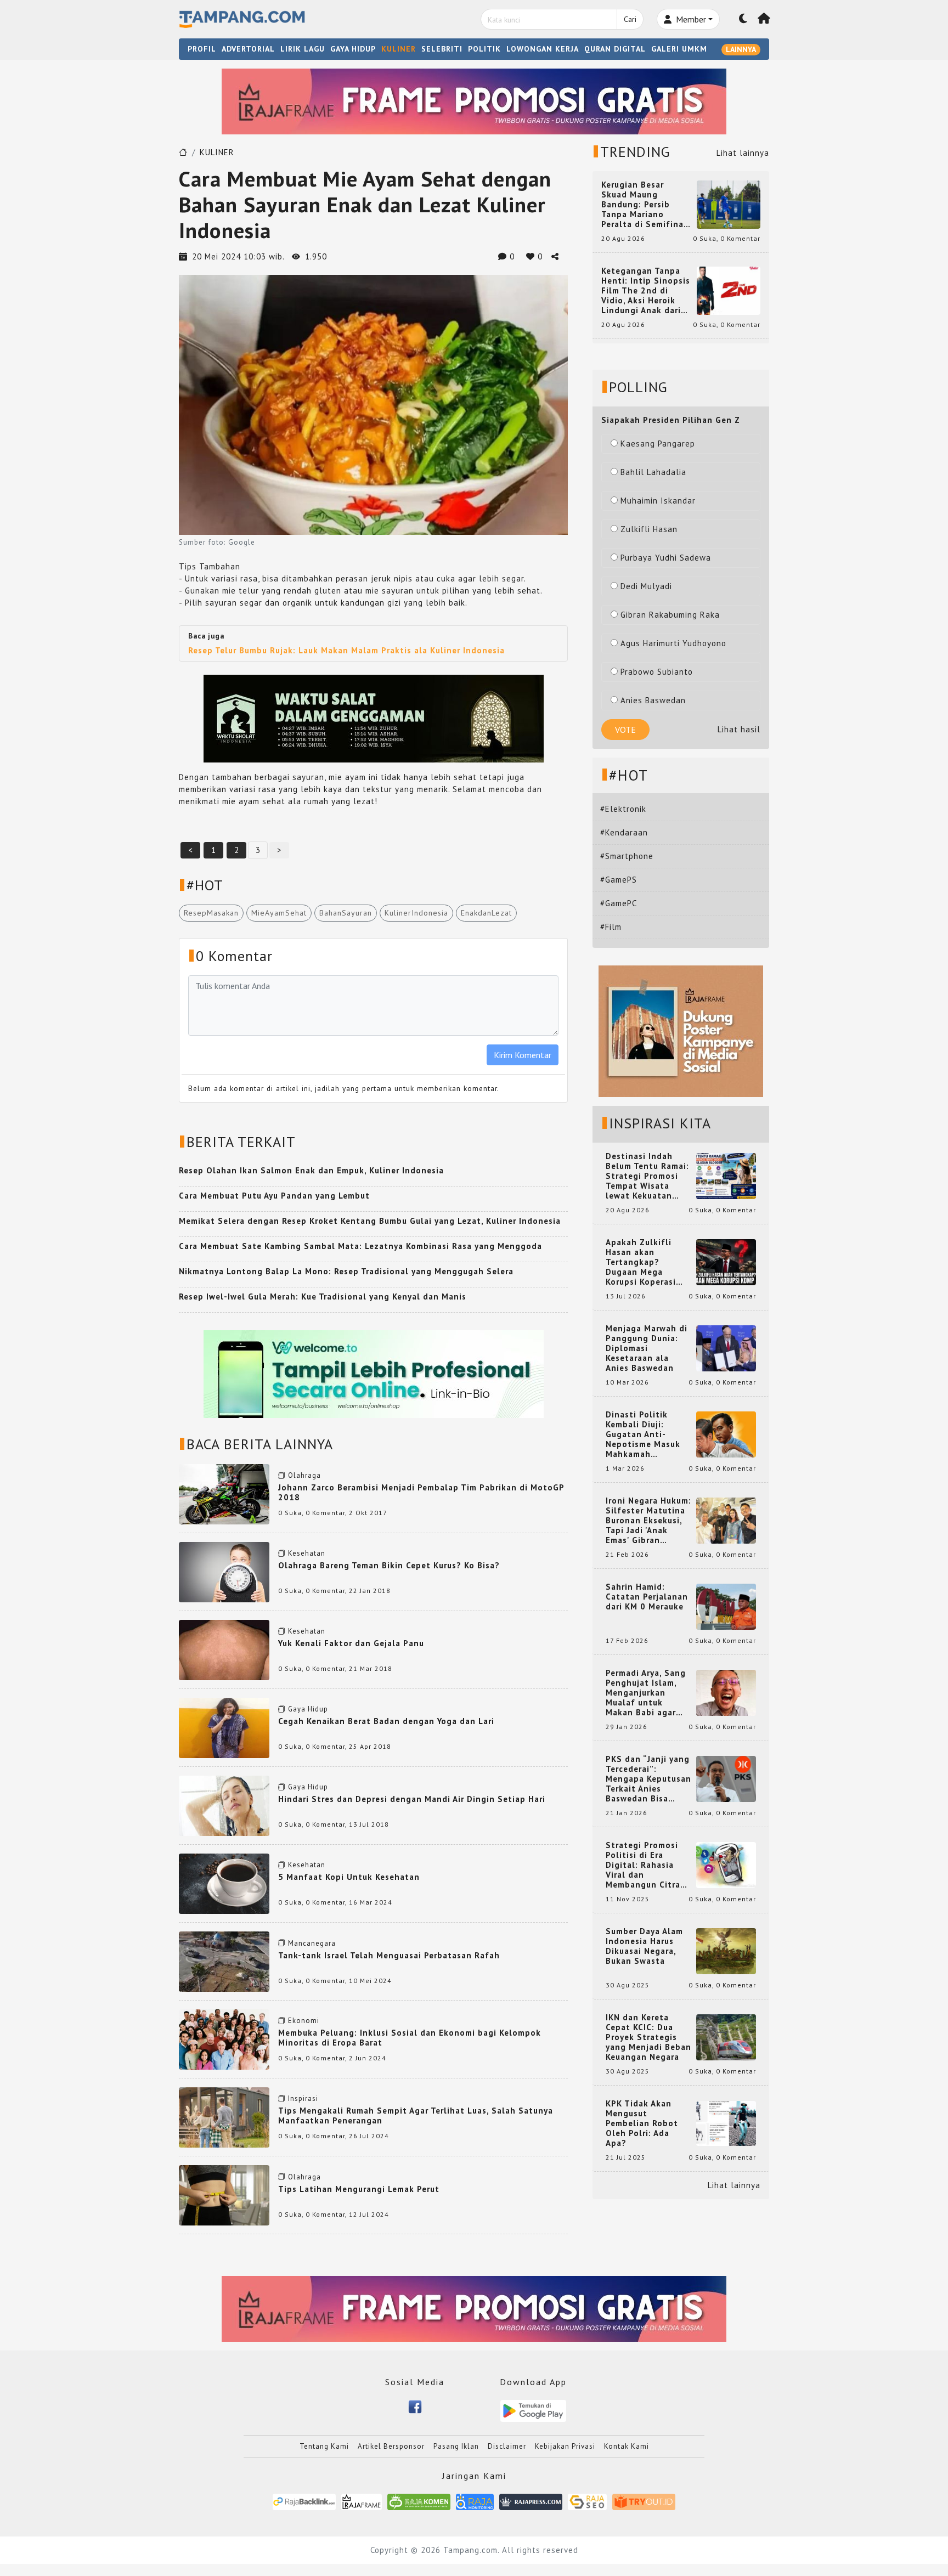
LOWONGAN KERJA (543, 49)
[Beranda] (764, 19)
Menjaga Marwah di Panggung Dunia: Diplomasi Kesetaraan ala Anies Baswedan (647, 1348)
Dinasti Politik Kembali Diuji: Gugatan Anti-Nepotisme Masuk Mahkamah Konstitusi (643, 1434)
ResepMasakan (211, 913)
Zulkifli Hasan (649, 529)
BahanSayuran (346, 913)
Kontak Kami (627, 2446)
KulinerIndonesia (416, 913)
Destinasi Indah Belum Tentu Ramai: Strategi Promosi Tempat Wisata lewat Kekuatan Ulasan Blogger (647, 1176)
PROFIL (202, 49)
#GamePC (619, 903)
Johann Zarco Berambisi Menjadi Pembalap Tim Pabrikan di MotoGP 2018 (421, 1492)
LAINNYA (741, 49)
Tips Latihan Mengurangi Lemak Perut (359, 2189)
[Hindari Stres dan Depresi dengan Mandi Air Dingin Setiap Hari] (224, 1804)
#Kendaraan (624, 832)
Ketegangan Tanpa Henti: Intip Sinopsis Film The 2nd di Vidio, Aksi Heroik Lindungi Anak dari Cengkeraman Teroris (646, 291)
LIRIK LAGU (303, 49)
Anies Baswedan (653, 700)
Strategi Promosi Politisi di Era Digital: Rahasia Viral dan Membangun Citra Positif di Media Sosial (643, 1865)
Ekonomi (304, 2021)
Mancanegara (312, 1943)
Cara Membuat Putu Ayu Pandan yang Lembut (274, 1196)
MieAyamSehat (279, 913)
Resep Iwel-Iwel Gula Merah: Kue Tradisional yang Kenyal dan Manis (323, 1297)
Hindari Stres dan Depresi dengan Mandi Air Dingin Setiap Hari (412, 1799)
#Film (611, 927)
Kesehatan (307, 1553)
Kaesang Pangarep (658, 444)
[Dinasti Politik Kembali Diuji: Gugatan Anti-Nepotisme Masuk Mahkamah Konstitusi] (726, 1434)
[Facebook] (415, 2406)
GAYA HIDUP (353, 49)
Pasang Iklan (456, 2446)
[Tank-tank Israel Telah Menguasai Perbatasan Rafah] (224, 1961)
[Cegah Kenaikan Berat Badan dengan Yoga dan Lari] (224, 1727)
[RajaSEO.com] (588, 2502)
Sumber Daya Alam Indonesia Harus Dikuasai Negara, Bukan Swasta (644, 1946)
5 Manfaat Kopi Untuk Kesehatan (349, 1877)
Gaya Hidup (308, 1709)
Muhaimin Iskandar (658, 501)
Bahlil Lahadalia (653, 472)
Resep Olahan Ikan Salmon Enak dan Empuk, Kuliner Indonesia (311, 1170)
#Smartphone (627, 856)
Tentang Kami (324, 2446)
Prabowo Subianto (657, 672)
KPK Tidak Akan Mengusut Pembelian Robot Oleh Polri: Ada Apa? (642, 2123)
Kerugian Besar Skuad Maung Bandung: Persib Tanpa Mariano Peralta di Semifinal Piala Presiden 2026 (644, 205)
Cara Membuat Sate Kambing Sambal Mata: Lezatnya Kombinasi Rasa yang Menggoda (360, 1246)
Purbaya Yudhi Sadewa (666, 558)
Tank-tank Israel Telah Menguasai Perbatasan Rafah (389, 1955)
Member (690, 19)
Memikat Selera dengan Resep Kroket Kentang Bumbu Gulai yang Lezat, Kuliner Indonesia (370, 1221)
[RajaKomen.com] (419, 2502)
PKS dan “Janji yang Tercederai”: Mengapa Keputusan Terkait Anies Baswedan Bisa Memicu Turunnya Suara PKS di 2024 (648, 1779)
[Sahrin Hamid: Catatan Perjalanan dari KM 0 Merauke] (726, 1606)
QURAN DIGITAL (615, 49)
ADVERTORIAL (248, 49)
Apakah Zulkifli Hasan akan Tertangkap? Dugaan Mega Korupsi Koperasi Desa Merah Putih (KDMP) (643, 1262)
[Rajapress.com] (531, 2502)
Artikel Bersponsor (391, 2446)
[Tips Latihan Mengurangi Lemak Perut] (224, 2194)
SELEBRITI (442, 49)
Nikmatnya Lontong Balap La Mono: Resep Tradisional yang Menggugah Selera (346, 1271)
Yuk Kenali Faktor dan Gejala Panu (351, 1643)
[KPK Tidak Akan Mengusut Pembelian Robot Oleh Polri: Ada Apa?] (726, 2123)
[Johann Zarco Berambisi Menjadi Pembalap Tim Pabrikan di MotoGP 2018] (224, 1493)
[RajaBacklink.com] (304, 2502)
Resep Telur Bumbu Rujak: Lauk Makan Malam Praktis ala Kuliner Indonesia (346, 650)
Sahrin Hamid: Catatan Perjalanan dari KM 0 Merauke (647, 1597)
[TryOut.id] (644, 2502)
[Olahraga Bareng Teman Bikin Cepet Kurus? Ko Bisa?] (224, 1571)
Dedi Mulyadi (646, 586)
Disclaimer (507, 2446)
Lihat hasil (739, 729)
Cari (630, 19)
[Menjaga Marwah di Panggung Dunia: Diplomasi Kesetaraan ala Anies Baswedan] (726, 1348)
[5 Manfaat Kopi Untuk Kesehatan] (224, 1883)
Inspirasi (303, 2098)
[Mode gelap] (743, 19)
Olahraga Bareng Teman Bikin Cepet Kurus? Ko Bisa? (389, 1565)
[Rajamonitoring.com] (475, 2502)
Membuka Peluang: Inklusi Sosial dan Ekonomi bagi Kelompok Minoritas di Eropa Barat (410, 2038)
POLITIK (484, 49)
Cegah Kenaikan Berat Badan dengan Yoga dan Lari (386, 1721)
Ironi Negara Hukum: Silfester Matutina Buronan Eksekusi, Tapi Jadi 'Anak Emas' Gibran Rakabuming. (648, 1521)
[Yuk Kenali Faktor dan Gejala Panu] (224, 1649)
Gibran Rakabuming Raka (670, 615)
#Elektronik (623, 809)
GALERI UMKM (679, 49)
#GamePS (619, 880)
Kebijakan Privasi (565, 2446)
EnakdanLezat (486, 913)
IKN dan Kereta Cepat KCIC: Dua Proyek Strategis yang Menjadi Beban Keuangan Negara (648, 2037)
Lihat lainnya (743, 153)
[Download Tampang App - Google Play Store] (533, 2410)
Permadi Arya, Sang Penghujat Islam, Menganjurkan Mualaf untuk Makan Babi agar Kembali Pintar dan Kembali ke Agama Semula (646, 1693)
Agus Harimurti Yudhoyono (673, 643)
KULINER (399, 49)
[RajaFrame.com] (362, 2502)
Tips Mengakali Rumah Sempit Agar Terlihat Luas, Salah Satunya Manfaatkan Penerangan (416, 2115)
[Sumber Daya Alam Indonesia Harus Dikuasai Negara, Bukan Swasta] (726, 1950)
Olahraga (304, 1475)
